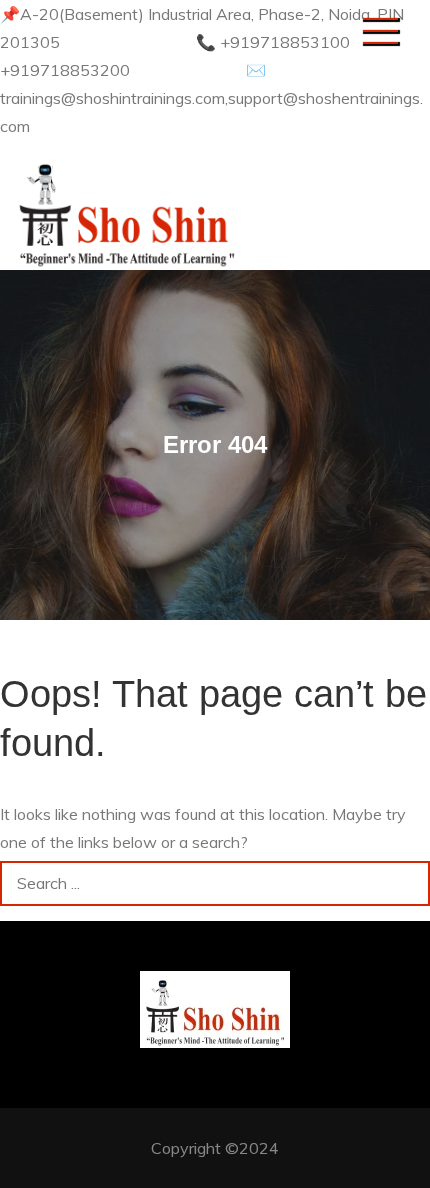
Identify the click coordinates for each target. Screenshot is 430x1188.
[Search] (407, 883)
